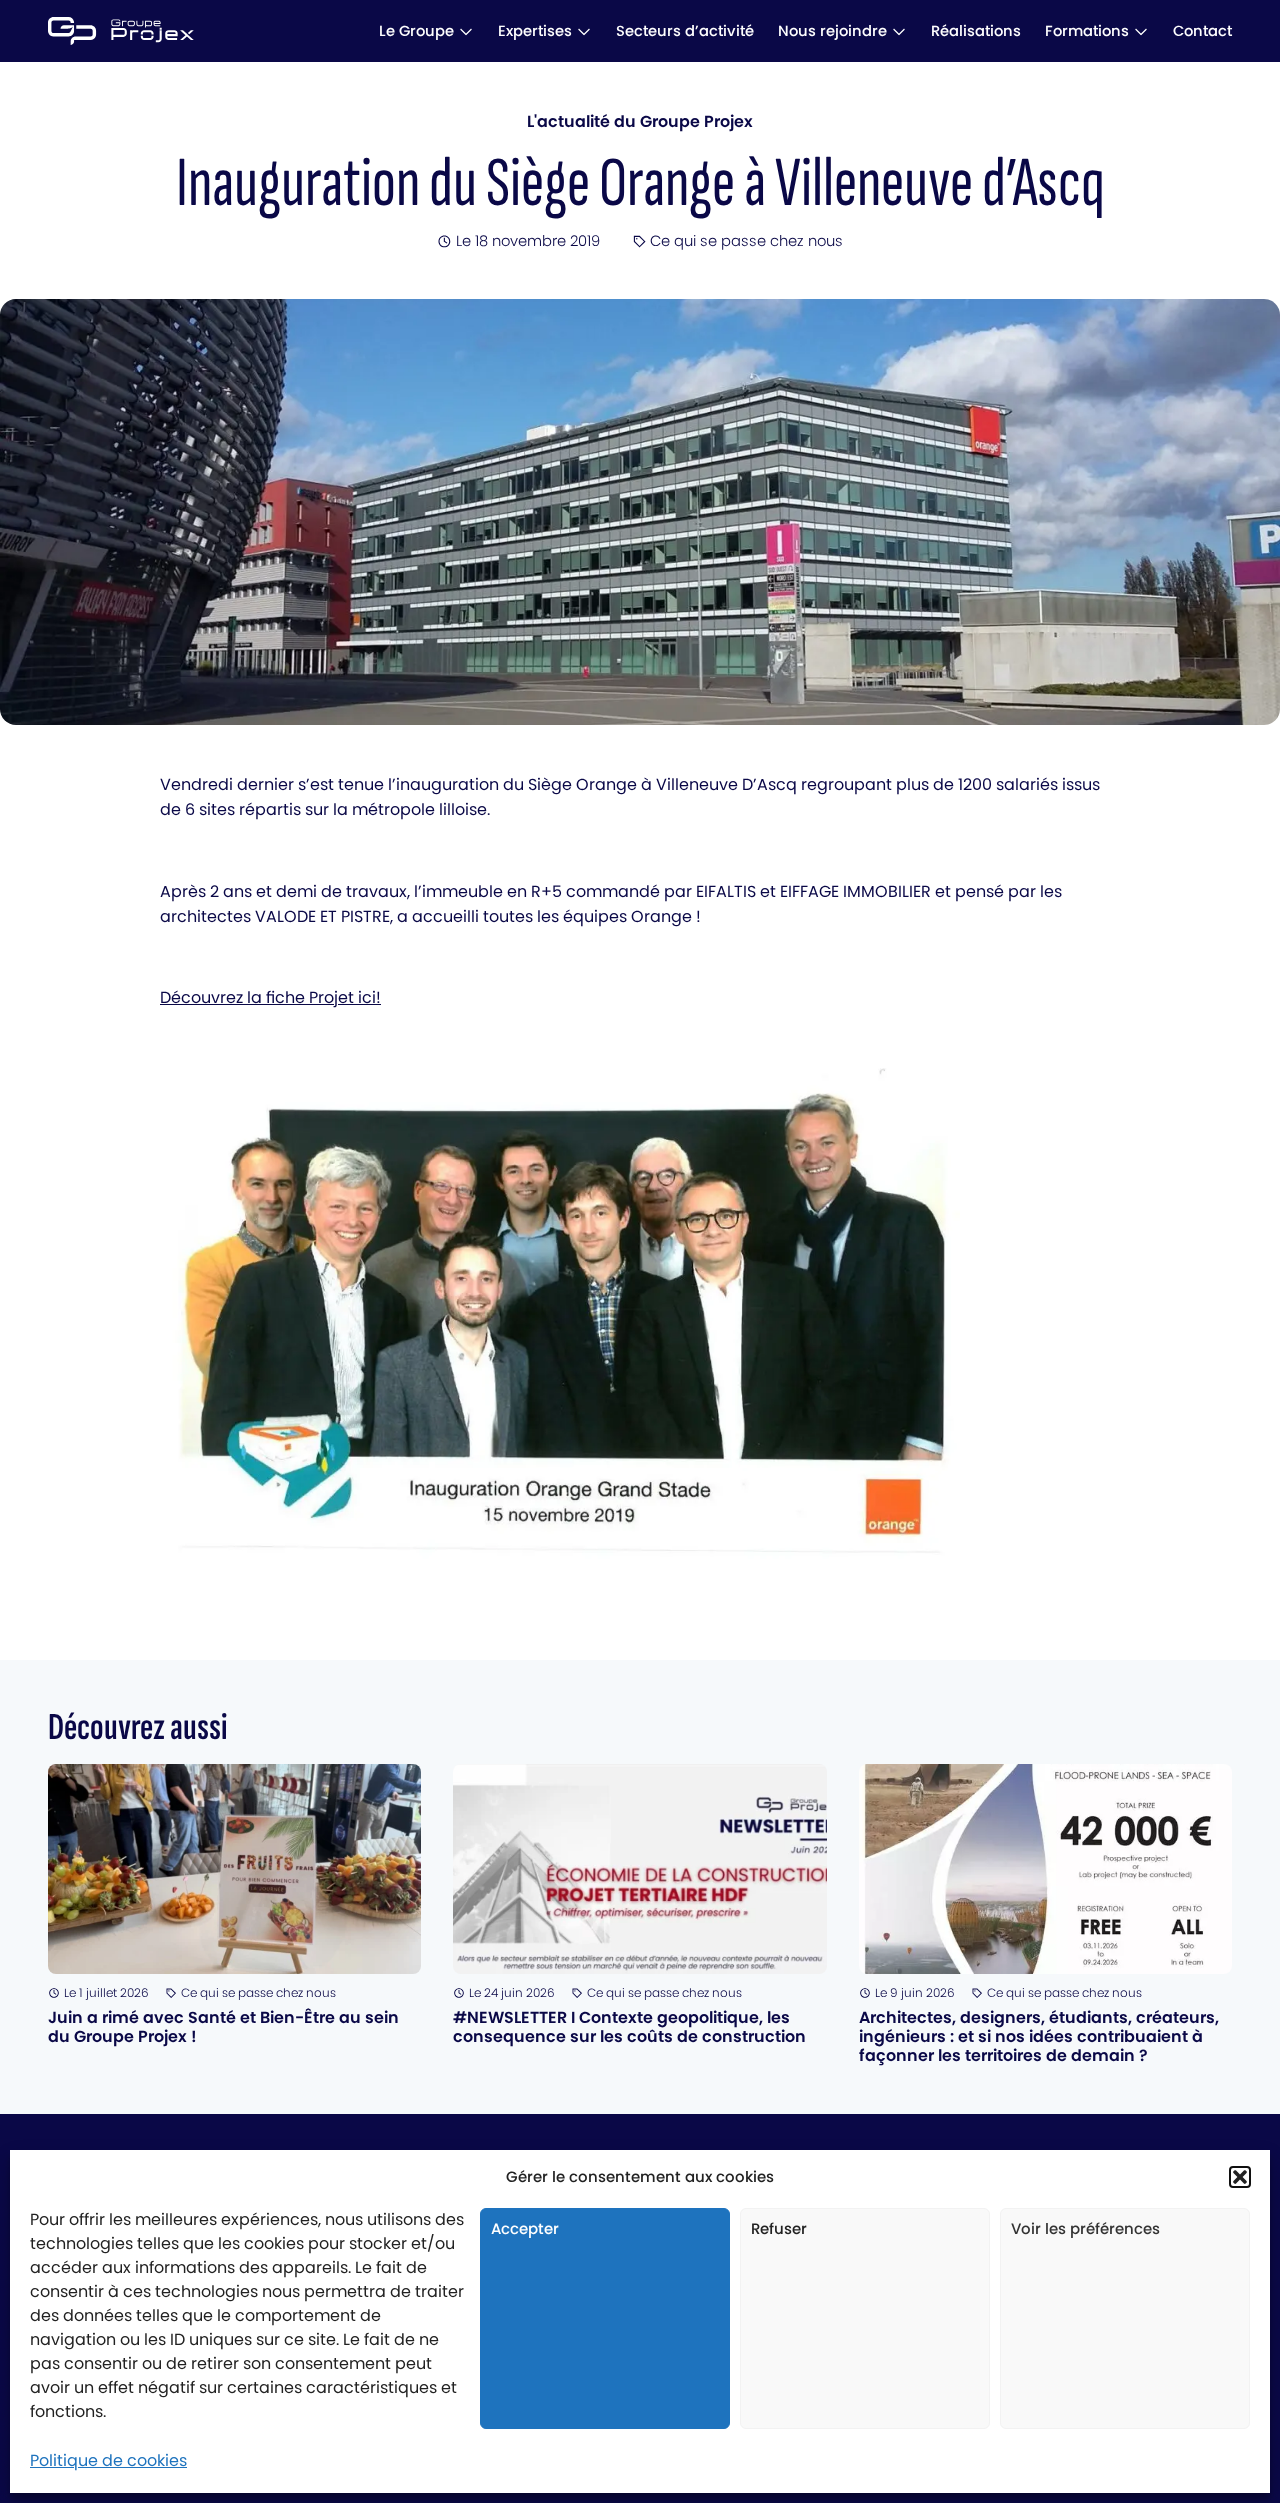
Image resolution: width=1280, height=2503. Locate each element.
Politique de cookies (108, 2460)
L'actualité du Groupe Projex (640, 121)
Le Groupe (416, 31)
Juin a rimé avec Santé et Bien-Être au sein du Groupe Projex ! (223, 2027)
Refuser (779, 2228)
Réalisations (976, 31)
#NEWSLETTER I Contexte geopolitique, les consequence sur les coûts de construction (629, 2027)
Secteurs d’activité (685, 31)
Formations (1087, 31)
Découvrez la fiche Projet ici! (270, 997)
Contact (1202, 31)
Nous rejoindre (832, 31)
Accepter (525, 2228)
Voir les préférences (1085, 2228)
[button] (1240, 2177)
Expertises (535, 31)
